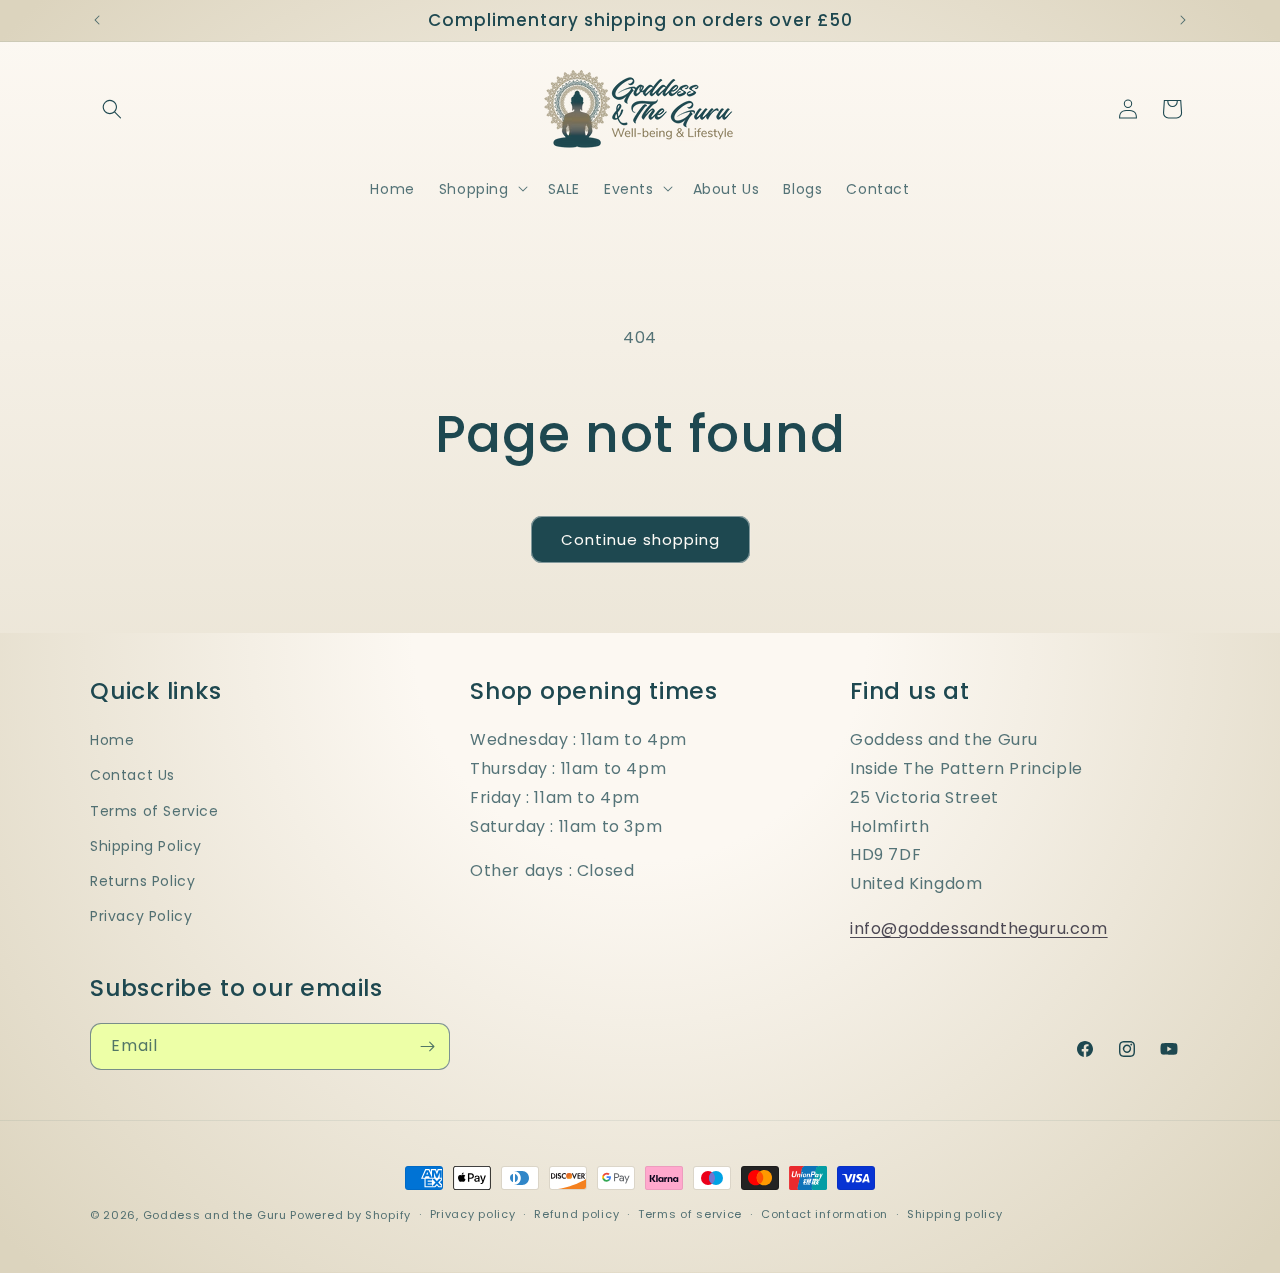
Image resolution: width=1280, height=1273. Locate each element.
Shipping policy (955, 1214)
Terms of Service (154, 811)
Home (112, 740)
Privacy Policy (141, 916)
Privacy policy (473, 1214)
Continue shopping (640, 539)
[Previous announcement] (97, 20)
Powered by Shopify (350, 1215)
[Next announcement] (1183, 20)
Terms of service (690, 1214)
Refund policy (576, 1214)
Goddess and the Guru (215, 1215)
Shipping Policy (146, 846)
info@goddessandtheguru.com (979, 928)
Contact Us (132, 775)
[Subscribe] (427, 1046)
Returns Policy (142, 881)
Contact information (824, 1214)
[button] (112, 109)
